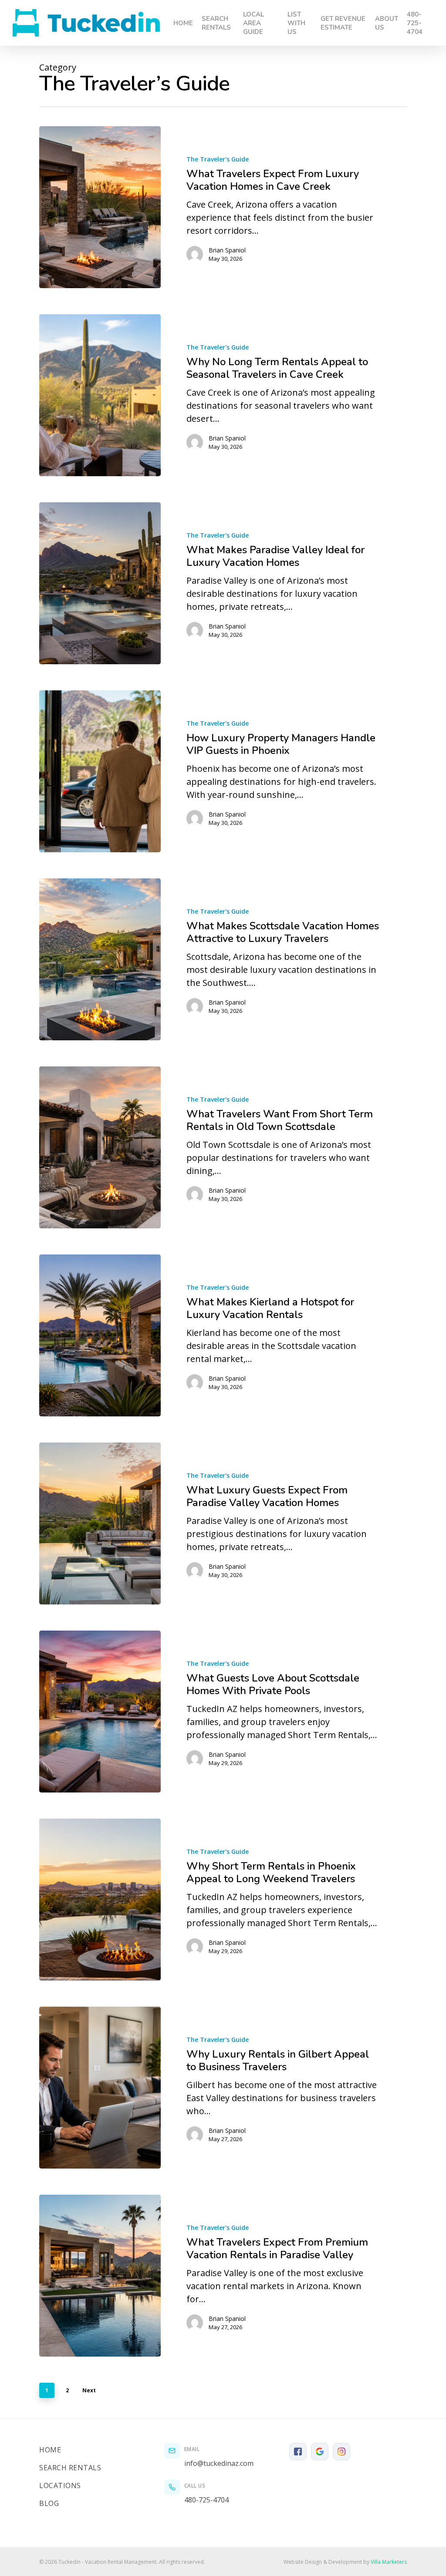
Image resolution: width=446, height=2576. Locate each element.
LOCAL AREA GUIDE (253, 23)
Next (89, 2390)
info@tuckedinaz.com (219, 2463)
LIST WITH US (296, 23)
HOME (183, 23)
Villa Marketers (389, 2562)
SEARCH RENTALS (216, 23)
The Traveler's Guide (218, 159)
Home (50, 2450)
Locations (60, 2485)
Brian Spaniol (227, 250)
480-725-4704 (415, 23)
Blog (49, 2503)
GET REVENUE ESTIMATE (343, 23)
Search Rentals (70, 2468)
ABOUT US (387, 23)
